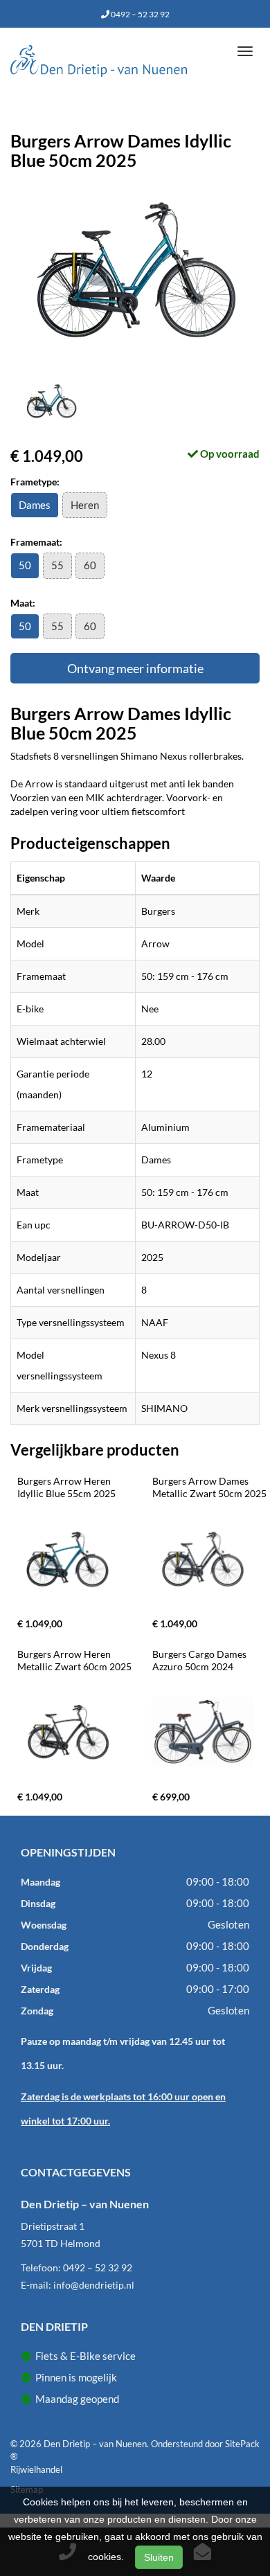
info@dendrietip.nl (94, 2285)
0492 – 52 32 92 (139, 14)
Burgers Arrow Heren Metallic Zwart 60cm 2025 (74, 1660)
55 (57, 565)
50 (25, 565)
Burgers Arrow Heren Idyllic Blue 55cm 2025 (66, 1487)
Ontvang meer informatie (135, 668)
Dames (35, 505)
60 (90, 565)
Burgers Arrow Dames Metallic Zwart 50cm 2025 (209, 1487)
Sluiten (159, 2557)
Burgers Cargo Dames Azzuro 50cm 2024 (200, 1660)
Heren (85, 505)
